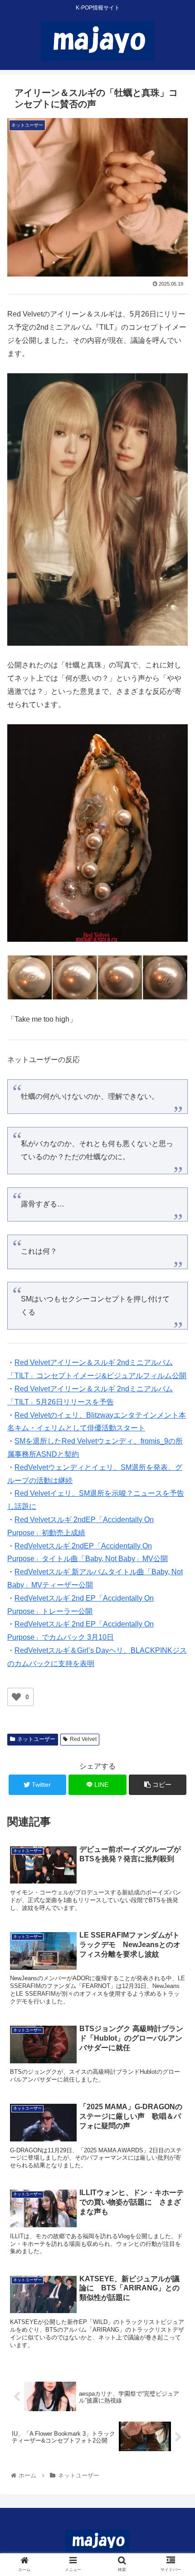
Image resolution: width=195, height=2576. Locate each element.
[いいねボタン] (16, 1697)
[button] (176, 1453)
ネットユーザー (36, 1739)
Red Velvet (83, 1739)
